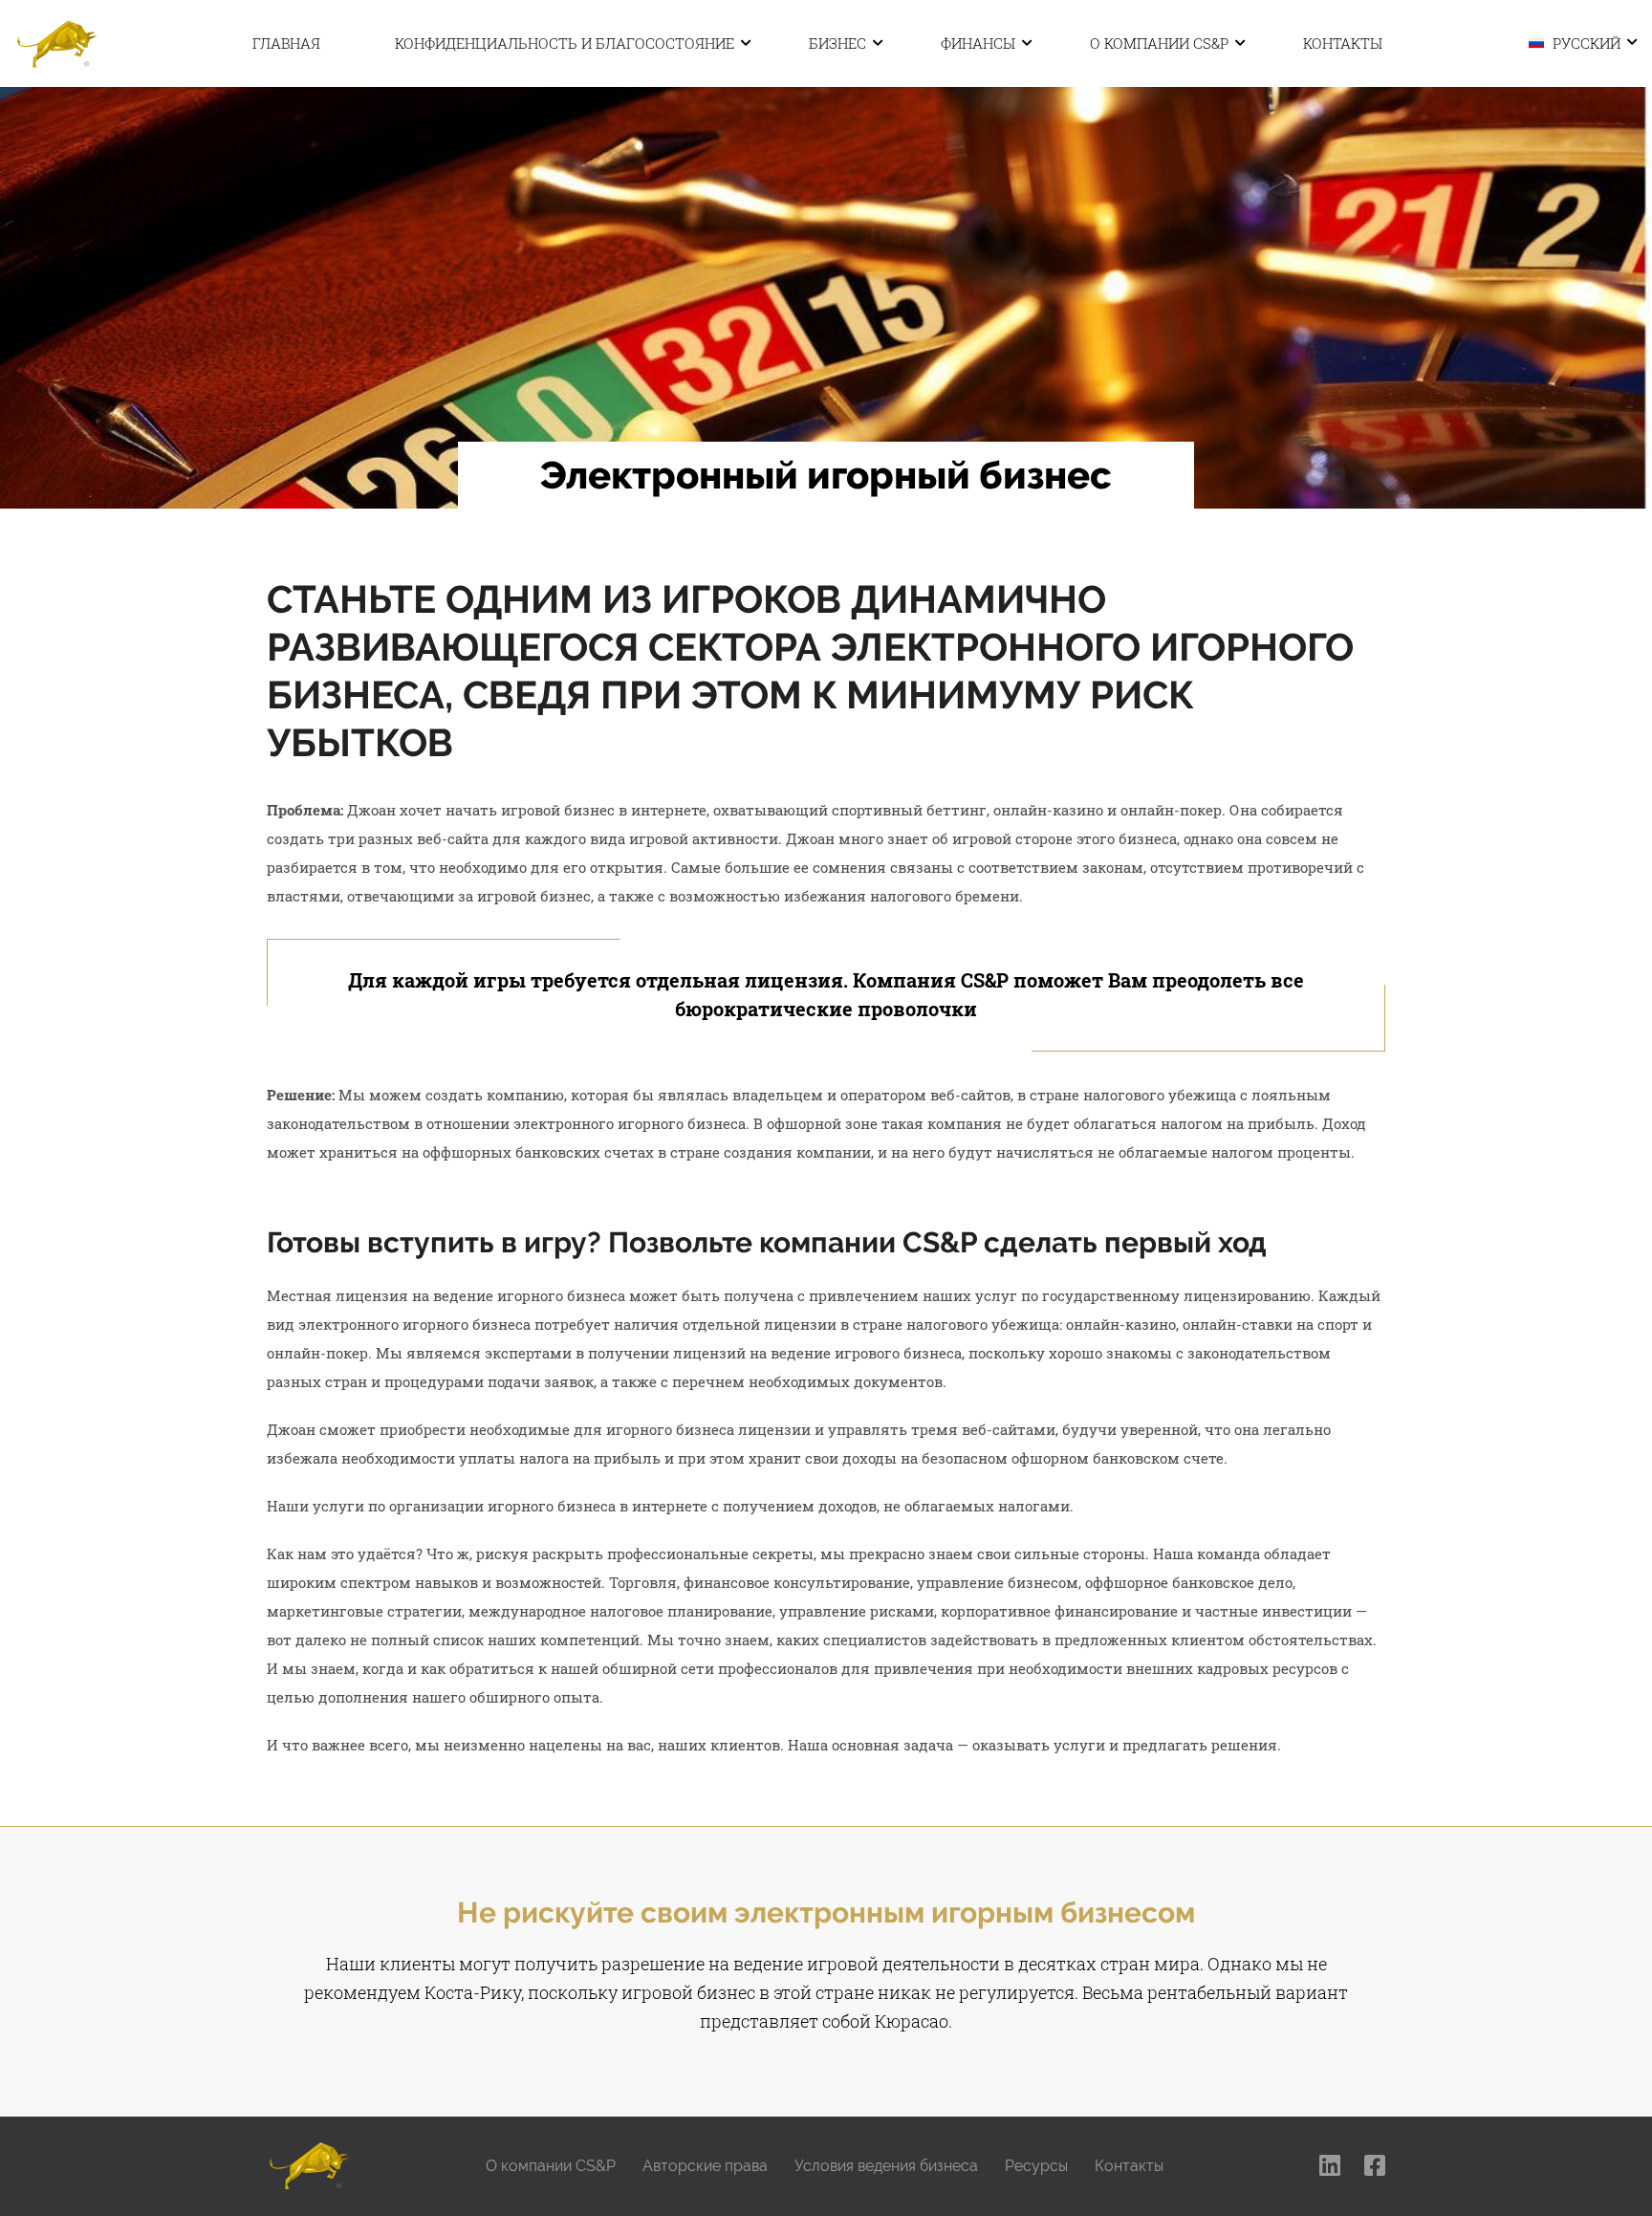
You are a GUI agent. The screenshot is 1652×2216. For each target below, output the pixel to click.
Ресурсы (1036, 2166)
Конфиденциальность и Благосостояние (565, 43)
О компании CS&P (1159, 43)
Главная (286, 43)
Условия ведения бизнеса (886, 2166)
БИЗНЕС (837, 43)
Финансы (978, 43)
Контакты (1343, 43)
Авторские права (705, 2166)
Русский (1585, 42)
